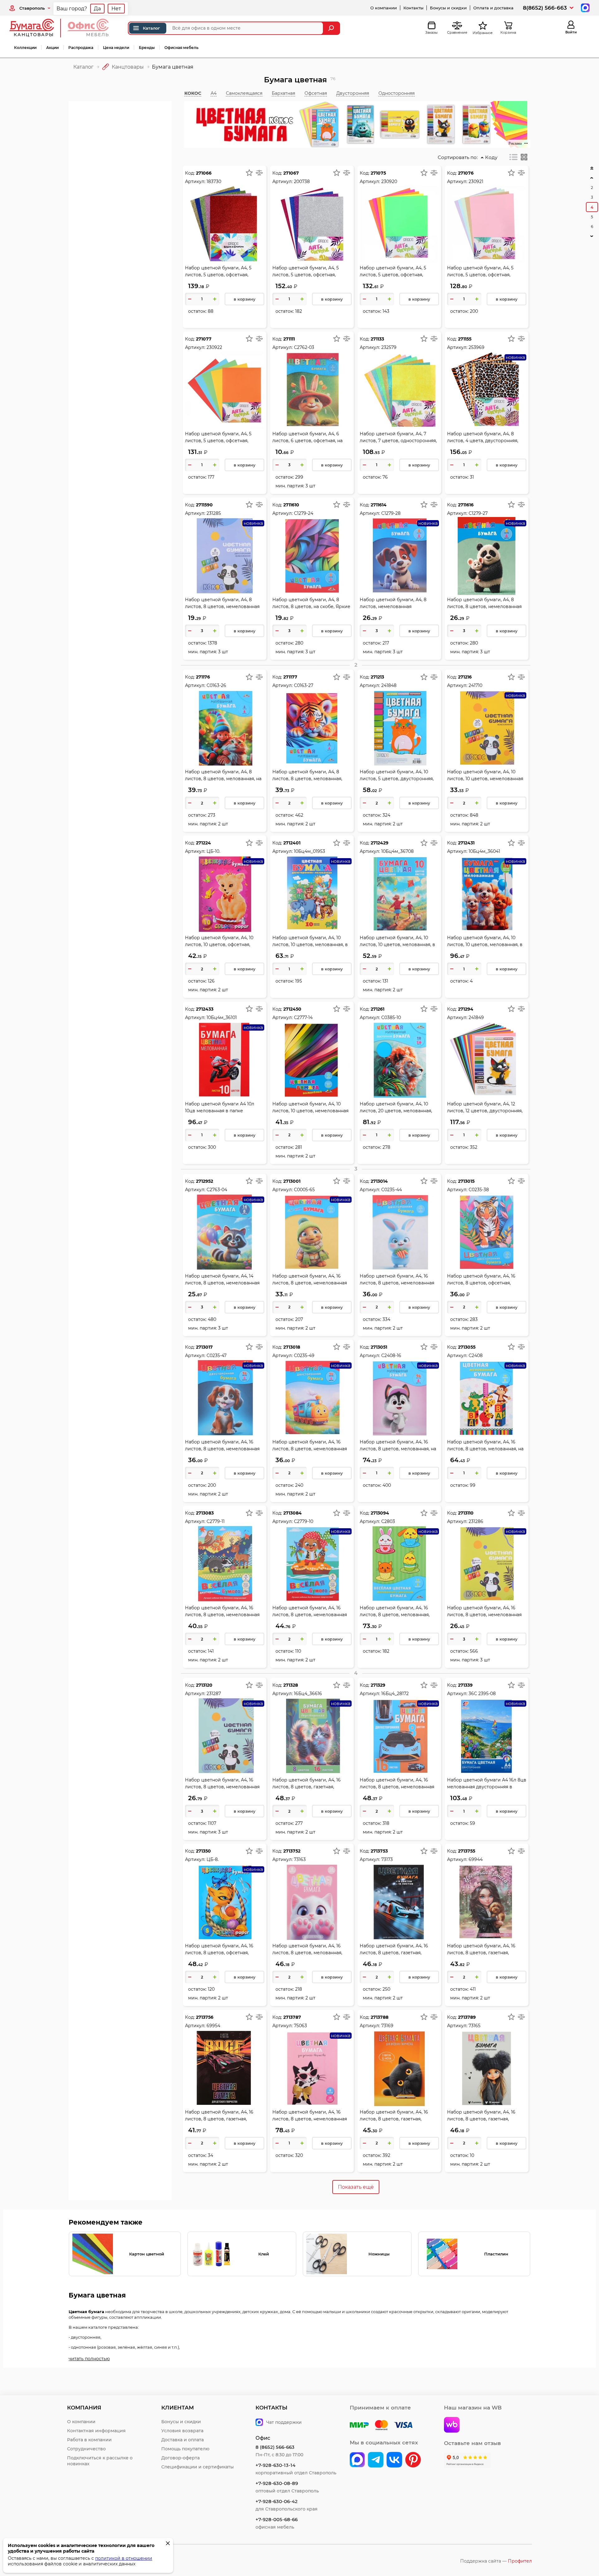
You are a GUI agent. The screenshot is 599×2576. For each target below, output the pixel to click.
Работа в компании (89, 2440)
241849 (476, 1017)
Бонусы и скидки (448, 8)
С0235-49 (304, 1356)
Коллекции (25, 48)
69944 (476, 1859)
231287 (214, 1694)
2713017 (204, 1347)
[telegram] (376, 2460)
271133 (377, 339)
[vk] (357, 2460)
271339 (465, 1685)
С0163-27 (304, 685)
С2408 (476, 1356)
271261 (377, 1009)
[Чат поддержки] (584, 7)
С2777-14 (303, 1017)
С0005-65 (304, 1190)
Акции (52, 48)
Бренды (147, 48)
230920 (389, 181)
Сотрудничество (86, 2449)
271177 (290, 677)
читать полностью (89, 2359)
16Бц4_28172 (395, 1694)
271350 (203, 1851)
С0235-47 (217, 1356)
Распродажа (81, 48)
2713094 (380, 1513)
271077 (204, 339)
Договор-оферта (180, 2458)
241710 (475, 685)
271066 (204, 173)
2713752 (292, 1851)
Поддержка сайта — (496, 2561)
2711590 (204, 505)
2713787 (292, 2017)
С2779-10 (304, 1521)
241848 (389, 685)
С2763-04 (217, 1190)
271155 (465, 339)
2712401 (292, 843)
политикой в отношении (124, 2558)
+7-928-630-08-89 (277, 2483)
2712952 (205, 1181)
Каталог (151, 28)
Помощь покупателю (185, 2449)
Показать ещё (356, 2187)
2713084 (292, 1513)
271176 (203, 677)
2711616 (466, 505)
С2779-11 (216, 1521)
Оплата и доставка (493, 8)
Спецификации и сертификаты (197, 2467)
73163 (300, 1859)
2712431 (466, 843)
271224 (203, 843)
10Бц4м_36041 (484, 851)
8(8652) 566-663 (545, 8)
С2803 (388, 1521)
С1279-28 (391, 513)
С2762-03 (304, 347)
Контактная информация (96, 2431)
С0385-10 (391, 1017)
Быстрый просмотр (225, 210)
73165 (475, 2026)
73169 (387, 2026)
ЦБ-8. (213, 1859)
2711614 (379, 505)
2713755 (467, 1851)
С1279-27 (478, 513)
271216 (465, 677)
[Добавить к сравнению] (259, 173)
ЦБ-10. (213, 851)
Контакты (413, 8)
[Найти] (332, 28)
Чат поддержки (284, 2422)
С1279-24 (304, 513)
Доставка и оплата (183, 2440)
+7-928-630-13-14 (275, 2465)
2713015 (466, 1181)
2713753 (379, 1851)
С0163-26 (216, 685)
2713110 (466, 1513)
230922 (214, 347)
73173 (387, 1859)
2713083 (205, 1513)
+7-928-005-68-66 (277, 2519)
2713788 (380, 2017)
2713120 (204, 1685)
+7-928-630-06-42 (277, 2501)
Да (97, 9)
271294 (466, 1009)
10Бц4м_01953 (309, 851)
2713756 (205, 2017)
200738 (302, 181)
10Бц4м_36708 (397, 851)
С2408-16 (391, 1356)
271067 (291, 173)
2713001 (292, 1181)
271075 (378, 173)
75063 (300, 2026)
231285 (214, 513)
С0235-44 (392, 1190)
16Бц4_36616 (308, 1694)
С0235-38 (479, 1190)
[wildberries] (452, 2425)
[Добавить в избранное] (249, 173)
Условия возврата (182, 2431)
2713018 (292, 1347)
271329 (378, 1685)
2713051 (379, 1347)
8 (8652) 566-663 (275, 2447)
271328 (291, 1685)
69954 (213, 2026)
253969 (477, 347)
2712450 (292, 1009)
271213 (377, 677)
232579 (389, 347)
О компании (384, 8)
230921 (476, 181)
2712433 (205, 1009)
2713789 (467, 2017)
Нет (116, 9)
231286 (476, 1521)
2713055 (467, 1347)
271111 (289, 339)
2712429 (380, 843)
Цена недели (116, 48)
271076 (466, 173)
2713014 (379, 1181)
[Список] (514, 157)
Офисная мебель (181, 48)
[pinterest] (413, 2460)
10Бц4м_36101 (222, 1017)
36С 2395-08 (482, 1694)
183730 (214, 181)
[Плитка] (524, 157)
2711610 (291, 505)
